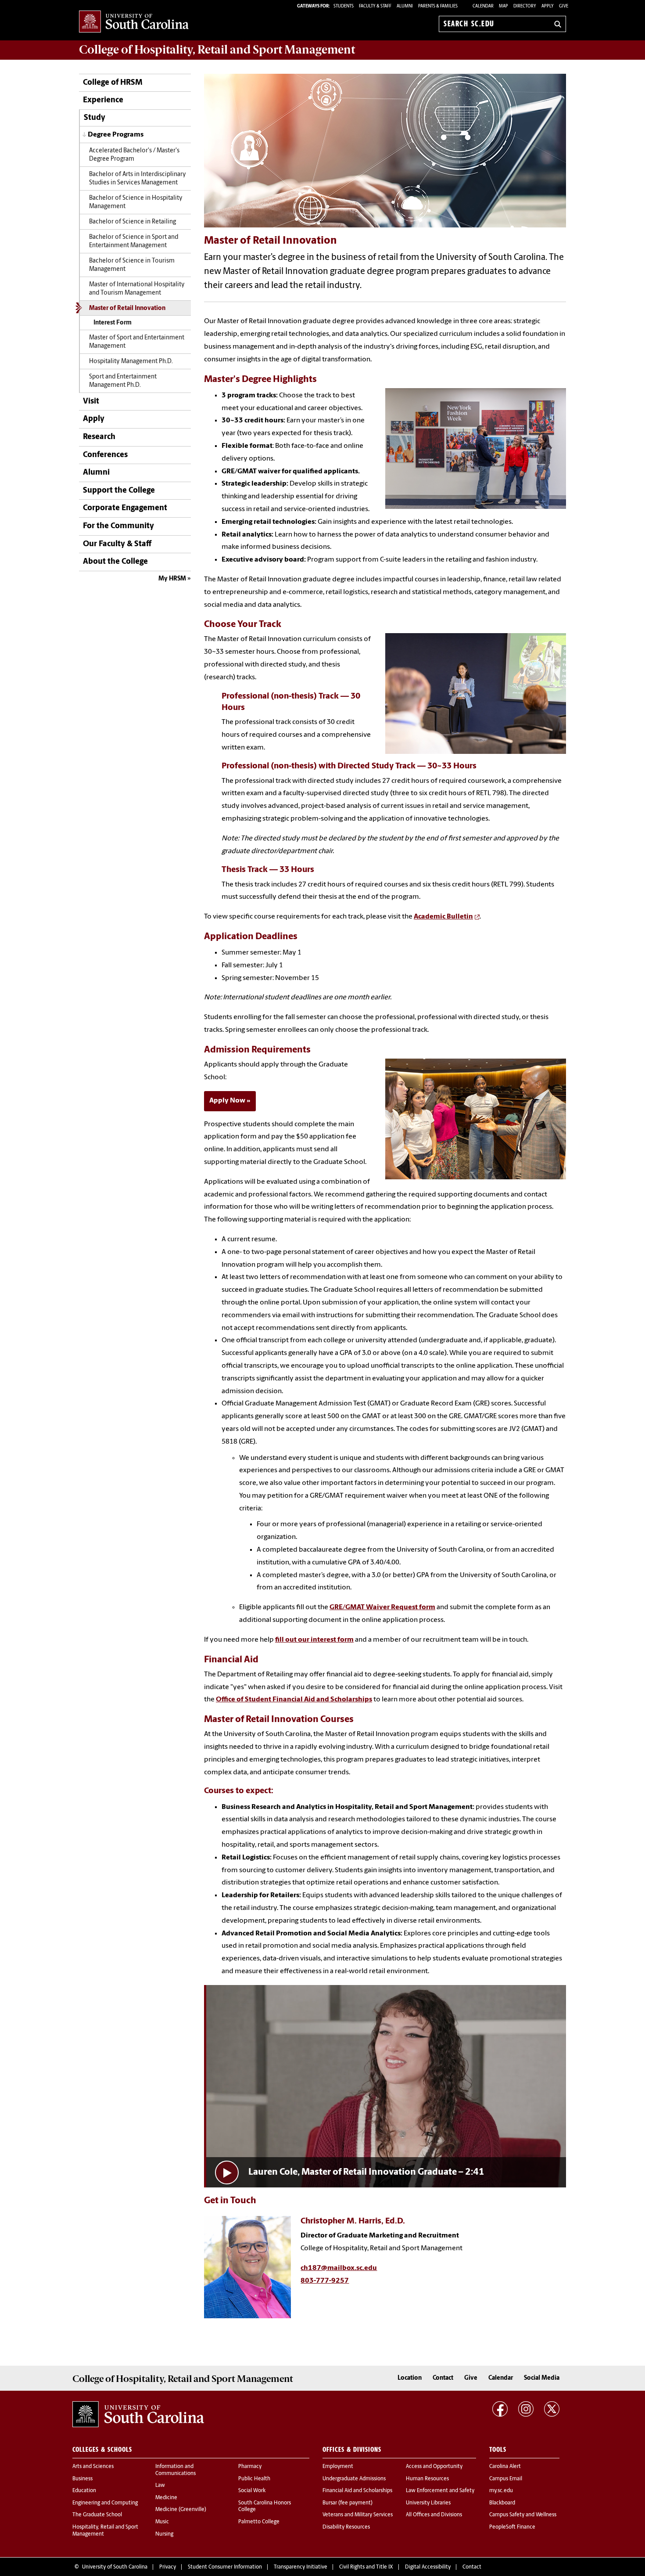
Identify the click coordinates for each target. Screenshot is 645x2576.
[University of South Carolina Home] (134, 22)
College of (217, 50)
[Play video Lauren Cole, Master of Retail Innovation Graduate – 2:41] (386, 2086)
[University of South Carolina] (138, 2414)
